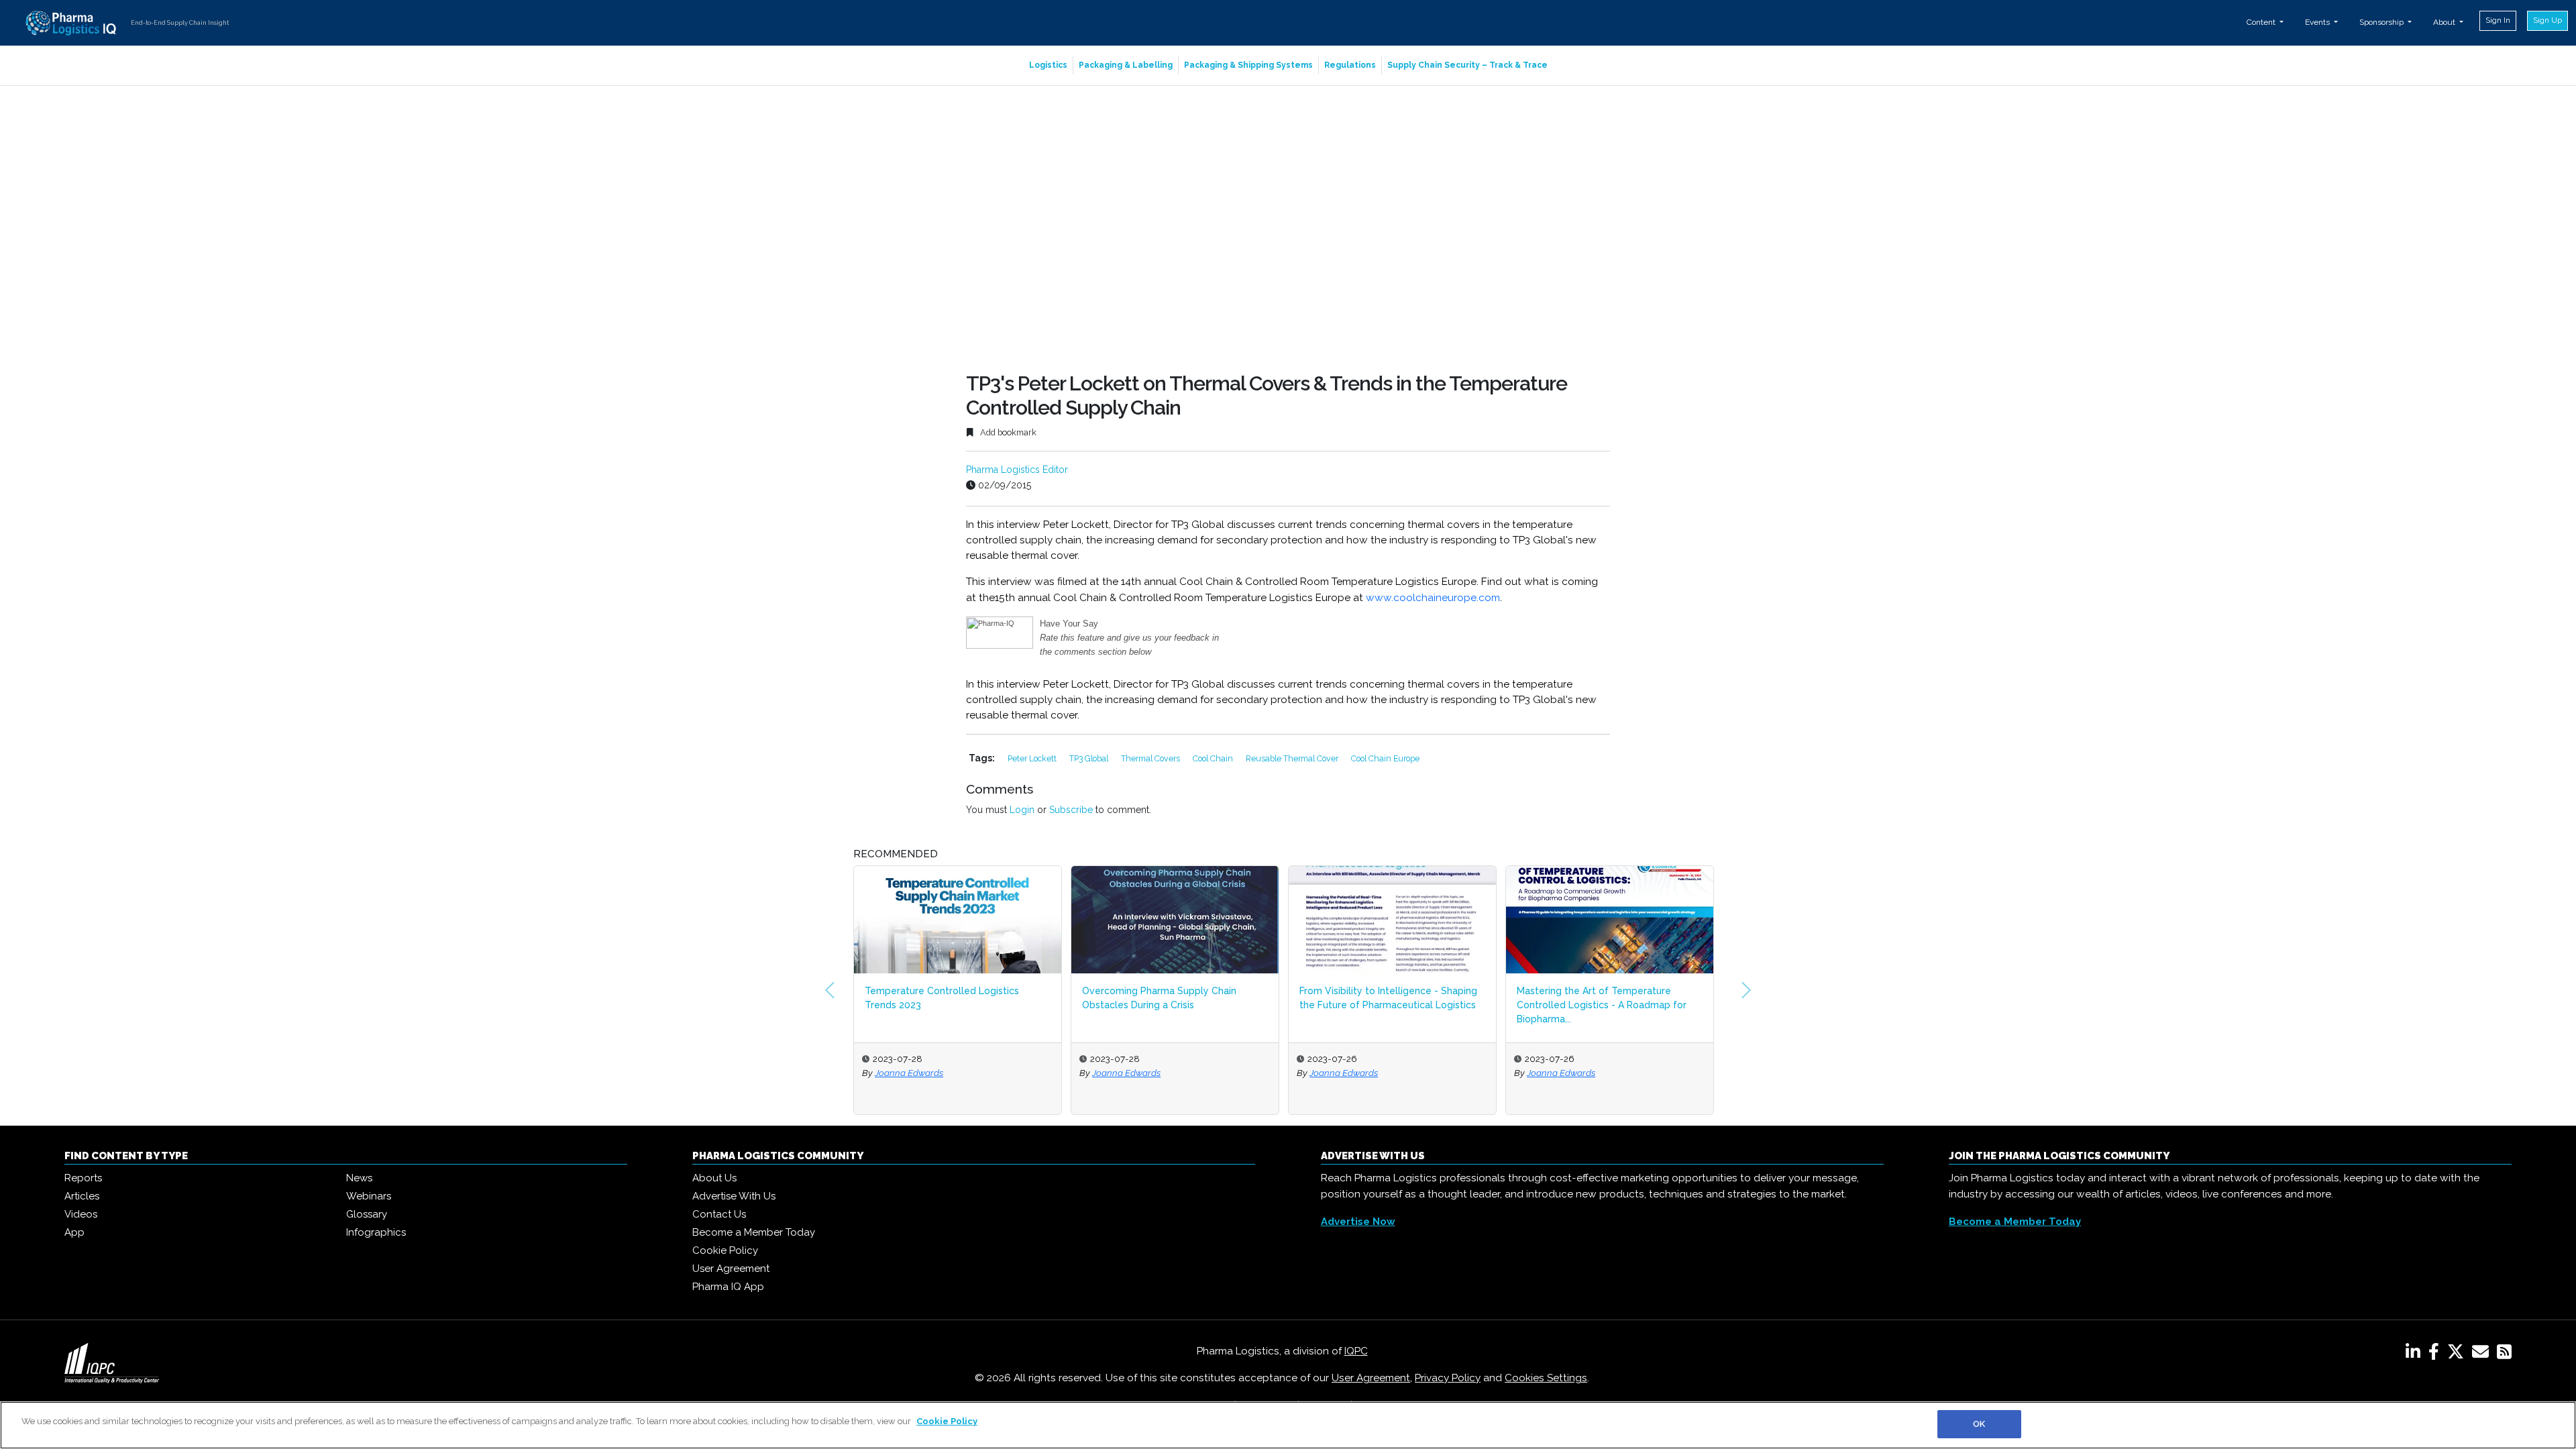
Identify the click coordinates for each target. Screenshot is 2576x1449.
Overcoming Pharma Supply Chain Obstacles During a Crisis (1159, 998)
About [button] (2445, 22)
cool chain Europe (1385, 758)
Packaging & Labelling (1126, 65)
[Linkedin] (2416, 1354)
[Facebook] (2436, 1354)
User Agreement (731, 1269)
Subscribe (1071, 810)
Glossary (367, 1214)
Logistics (1048, 65)
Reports (83, 1178)
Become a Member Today (754, 1232)
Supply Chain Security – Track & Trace (1467, 65)
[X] (2458, 1354)
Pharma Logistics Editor (1017, 470)
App (74, 1232)
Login (1022, 810)
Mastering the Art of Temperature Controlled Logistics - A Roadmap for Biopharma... (1602, 1005)
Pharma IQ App (728, 1287)
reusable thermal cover (1293, 758)
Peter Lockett (1033, 758)
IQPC (1356, 1351)
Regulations (1350, 65)
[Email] (2483, 1354)
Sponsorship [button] (2382, 22)
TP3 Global (1090, 758)
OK (1979, 1424)
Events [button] (2318, 22)
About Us (714, 1178)
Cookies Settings (1546, 1378)
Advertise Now (1358, 1222)
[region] (1288, 1425)
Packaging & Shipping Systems (1248, 65)
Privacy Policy (1448, 1378)
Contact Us (719, 1214)
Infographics (376, 1232)
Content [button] (2262, 22)
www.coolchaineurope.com (1433, 598)
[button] (830, 990)
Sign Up (2547, 20)
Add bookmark (1007, 432)
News (359, 1178)
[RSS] (2504, 1354)
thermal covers (1151, 758)
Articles (82, 1196)
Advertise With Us (734, 1196)
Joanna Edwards (909, 1073)
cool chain (1214, 758)
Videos (81, 1214)
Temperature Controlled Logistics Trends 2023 (942, 998)
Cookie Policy (725, 1250)
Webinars (369, 1196)
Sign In (2498, 20)
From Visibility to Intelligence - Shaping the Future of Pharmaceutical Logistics (1388, 998)
